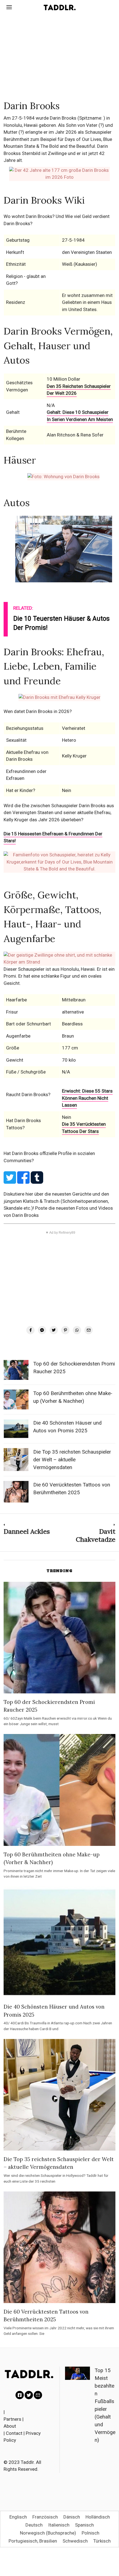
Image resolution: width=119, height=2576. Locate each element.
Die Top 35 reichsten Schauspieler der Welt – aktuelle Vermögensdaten (72, 1460)
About (10, 2426)
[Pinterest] (65, 1330)
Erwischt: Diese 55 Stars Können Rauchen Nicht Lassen (87, 1098)
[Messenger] (42, 1330)
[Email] (89, 1330)
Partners (12, 2419)
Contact (14, 2433)
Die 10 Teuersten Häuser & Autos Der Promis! (61, 623)
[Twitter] (54, 1330)
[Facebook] (30, 1330)
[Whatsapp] (77, 1330)
